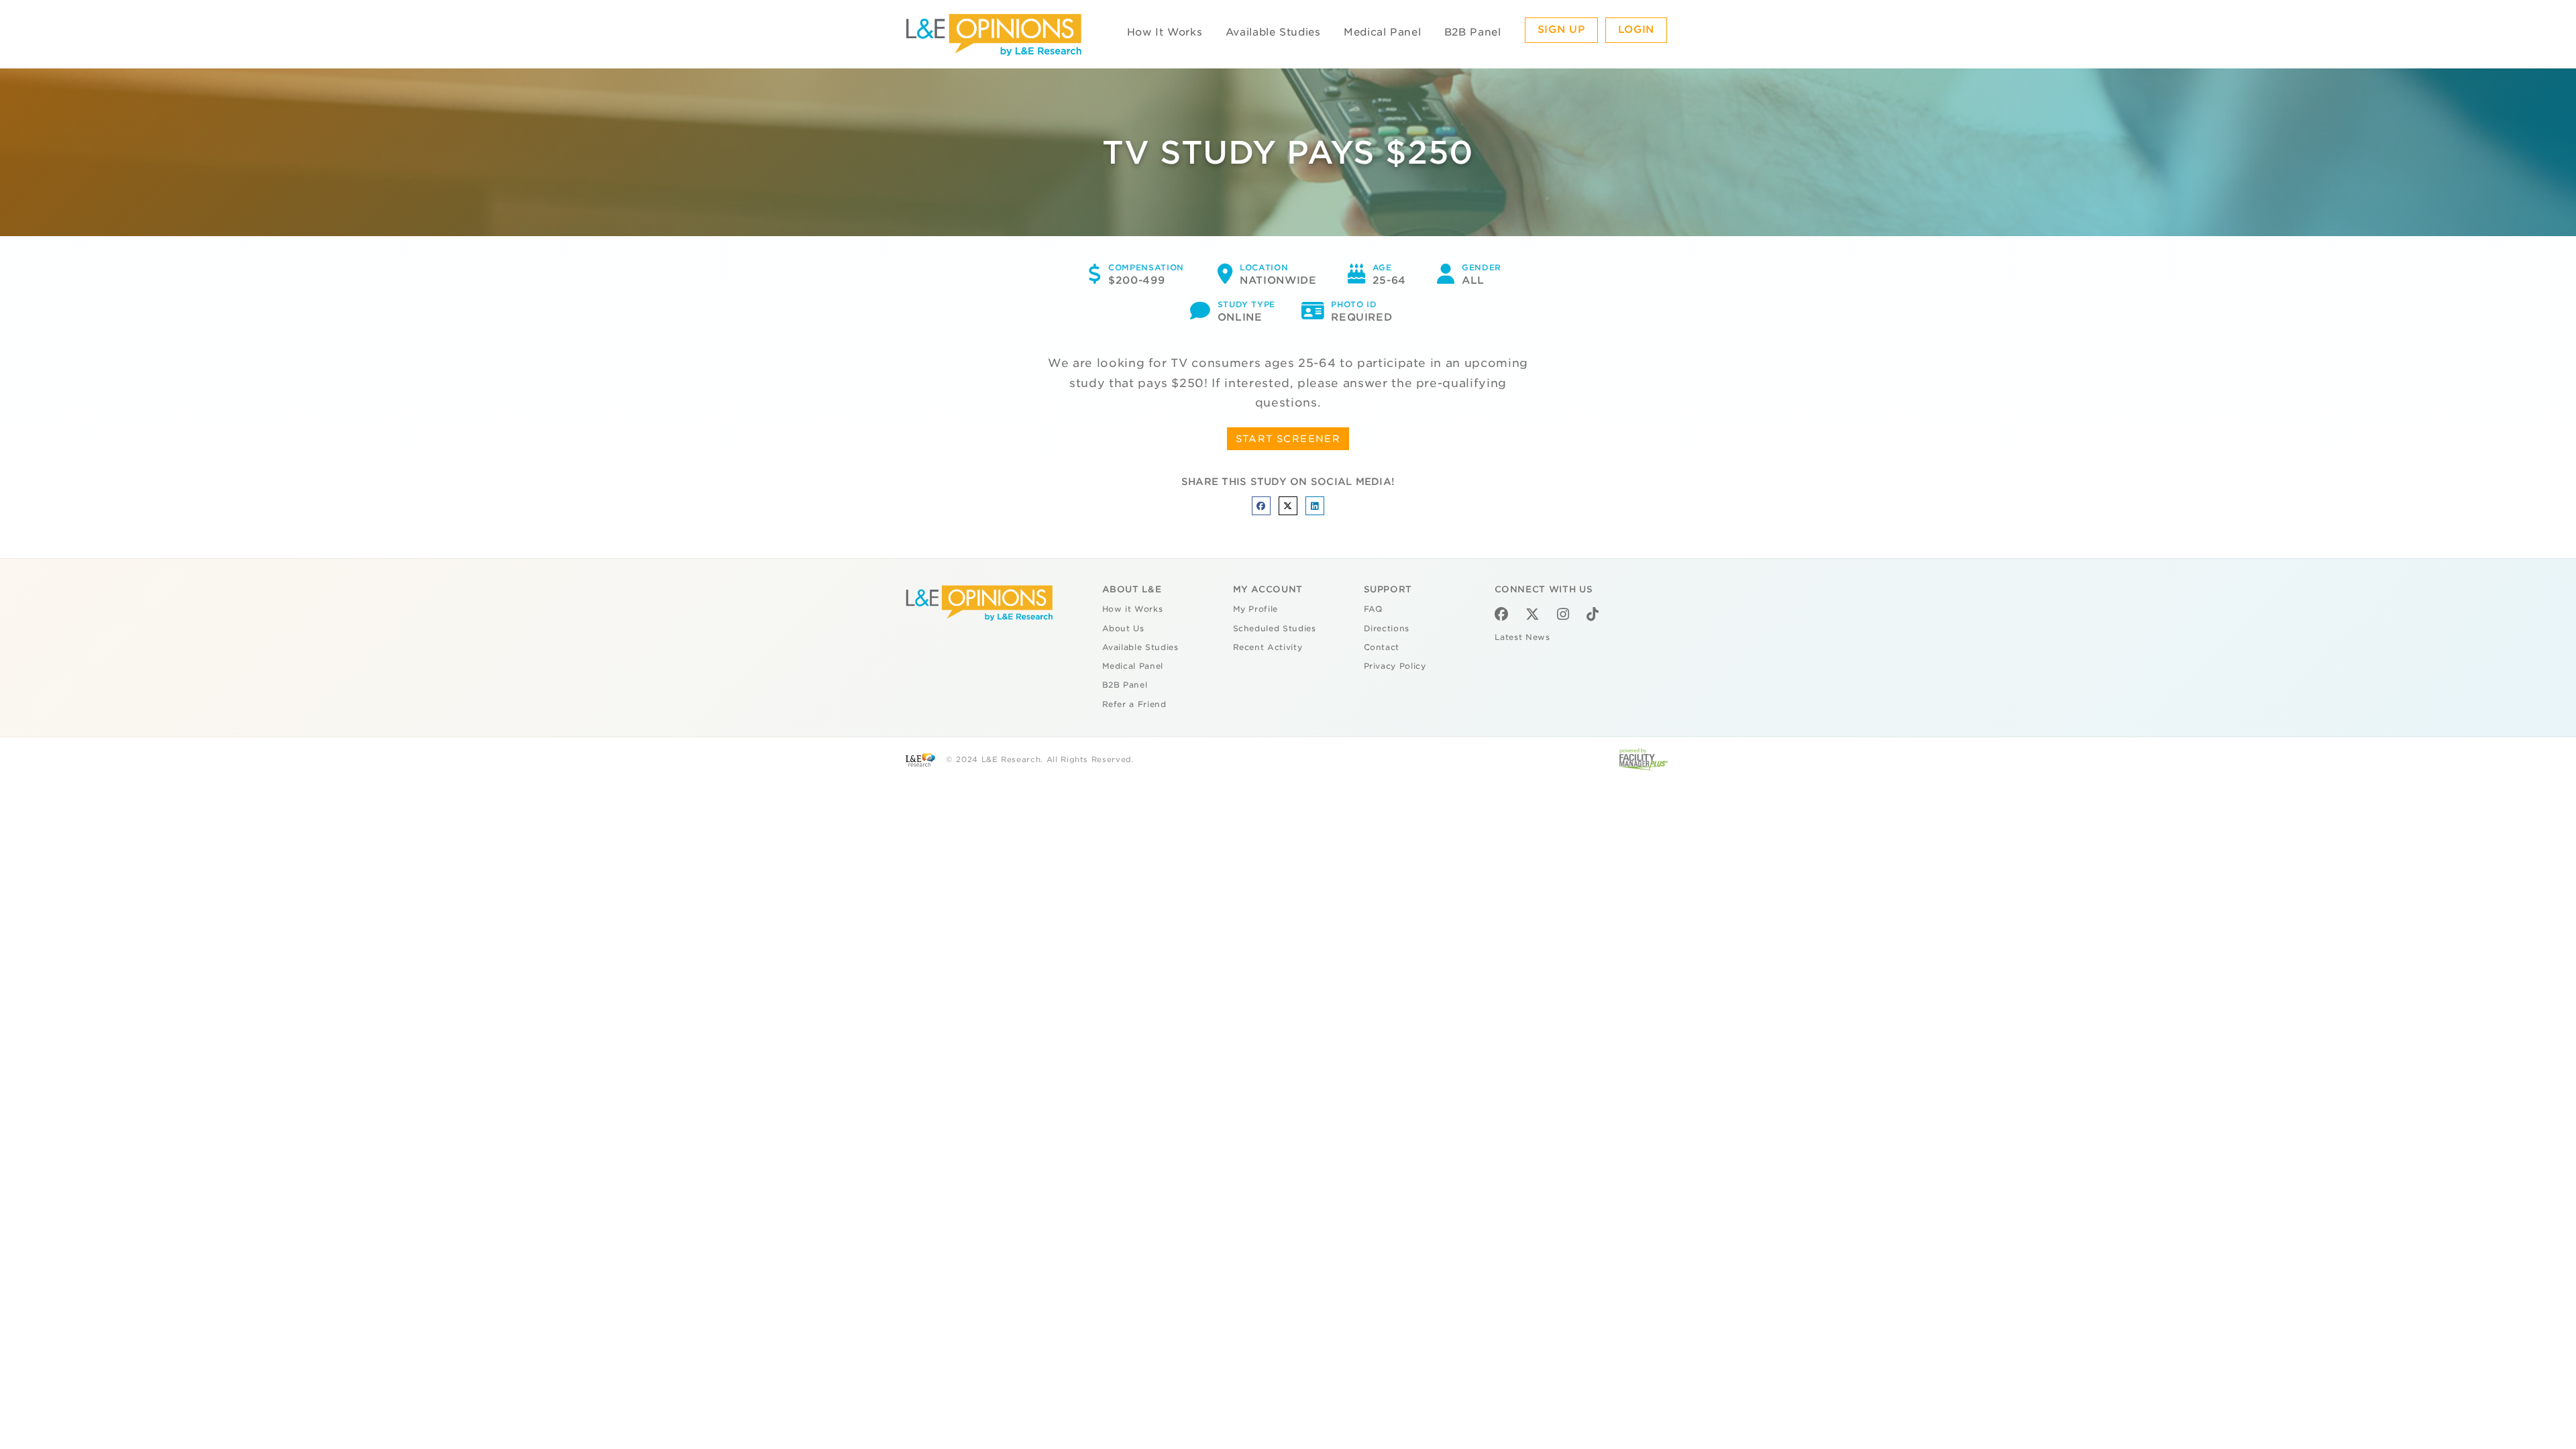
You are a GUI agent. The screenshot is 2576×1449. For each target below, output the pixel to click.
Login (1636, 30)
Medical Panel (1382, 32)
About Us (1123, 629)
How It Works (1165, 32)
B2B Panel (1473, 32)
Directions (1387, 629)
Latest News (1522, 637)
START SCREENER (1288, 439)
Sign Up (1562, 30)
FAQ (1373, 609)
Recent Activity (1268, 647)
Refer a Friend (1134, 704)
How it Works (1133, 609)
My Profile (1256, 609)
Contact (1382, 647)
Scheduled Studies (1275, 629)
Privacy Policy (1395, 666)
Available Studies (1273, 32)
